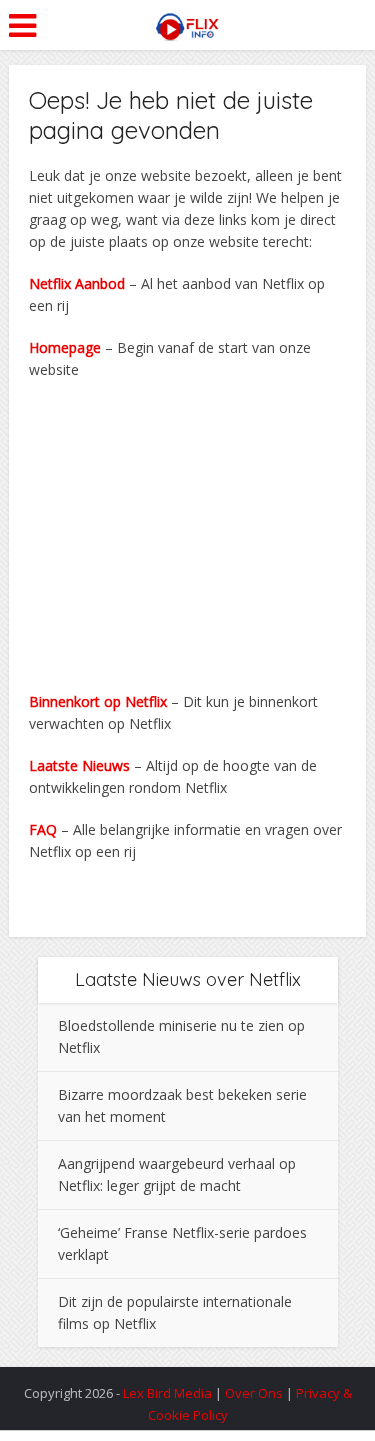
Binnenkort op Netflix (98, 701)
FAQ (43, 829)
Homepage (65, 347)
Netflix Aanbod (77, 283)
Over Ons (255, 1393)
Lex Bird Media (167, 1393)
